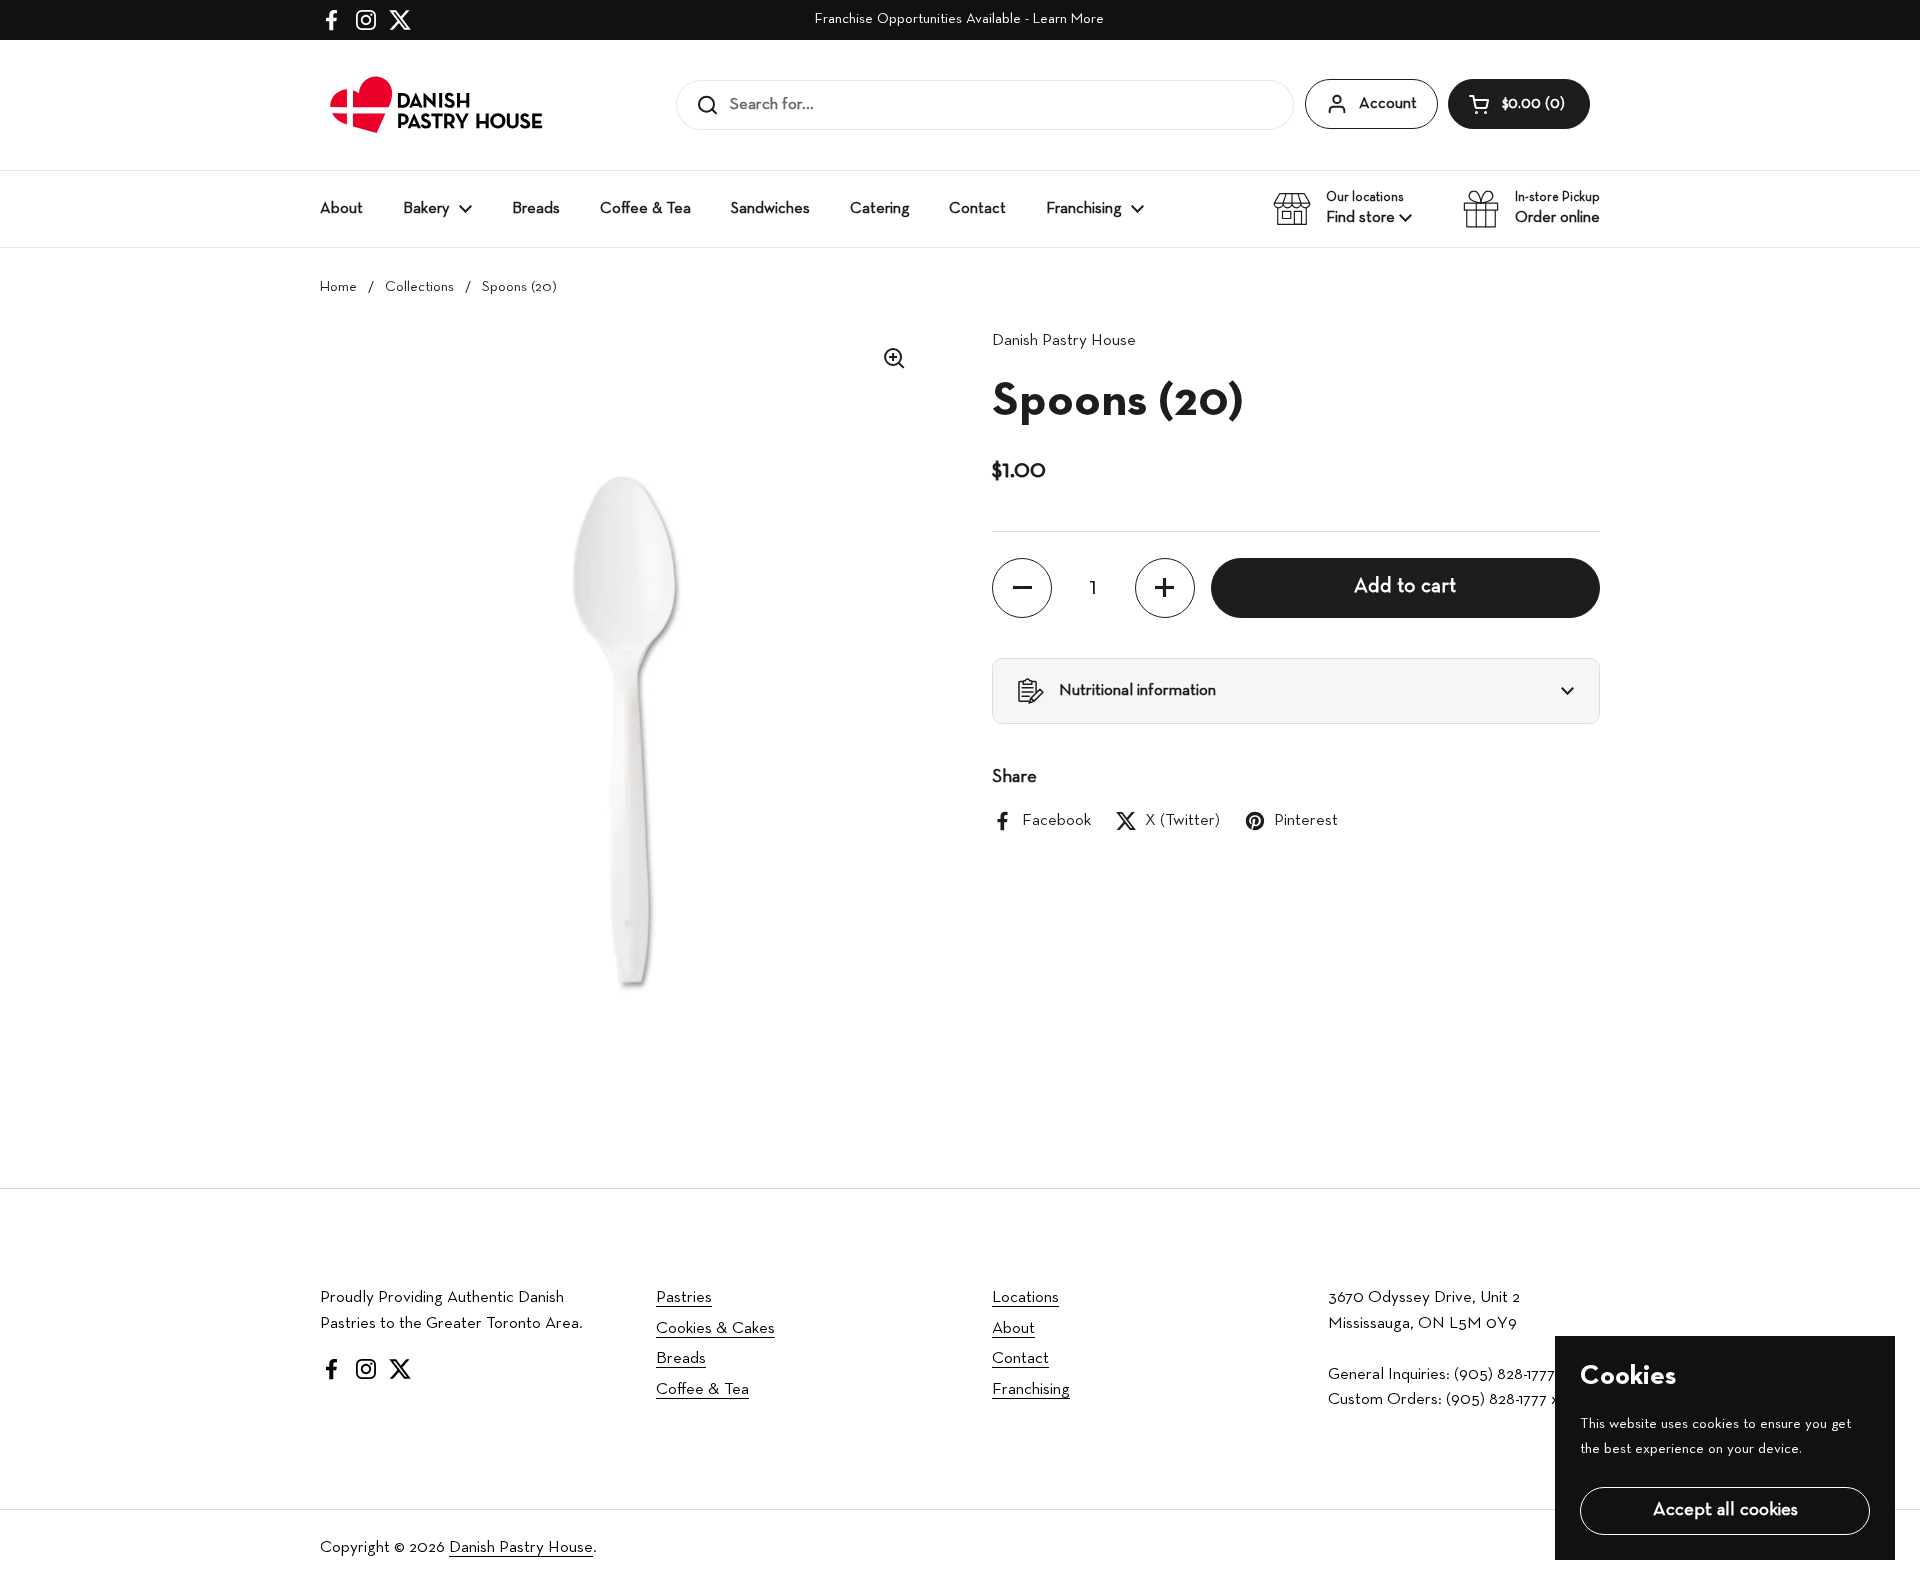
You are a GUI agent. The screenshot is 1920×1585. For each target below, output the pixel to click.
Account (1388, 104)
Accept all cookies (1725, 1510)
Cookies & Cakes (715, 1328)
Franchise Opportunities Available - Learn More (959, 19)
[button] (1519, 104)
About (1013, 1328)
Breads (681, 1358)
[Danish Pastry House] (437, 105)
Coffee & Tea (702, 1389)
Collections (419, 287)
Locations (1025, 1297)
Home (338, 287)
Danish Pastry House (521, 1547)
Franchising (1031, 1389)
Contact (1020, 1358)
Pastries (684, 1297)
